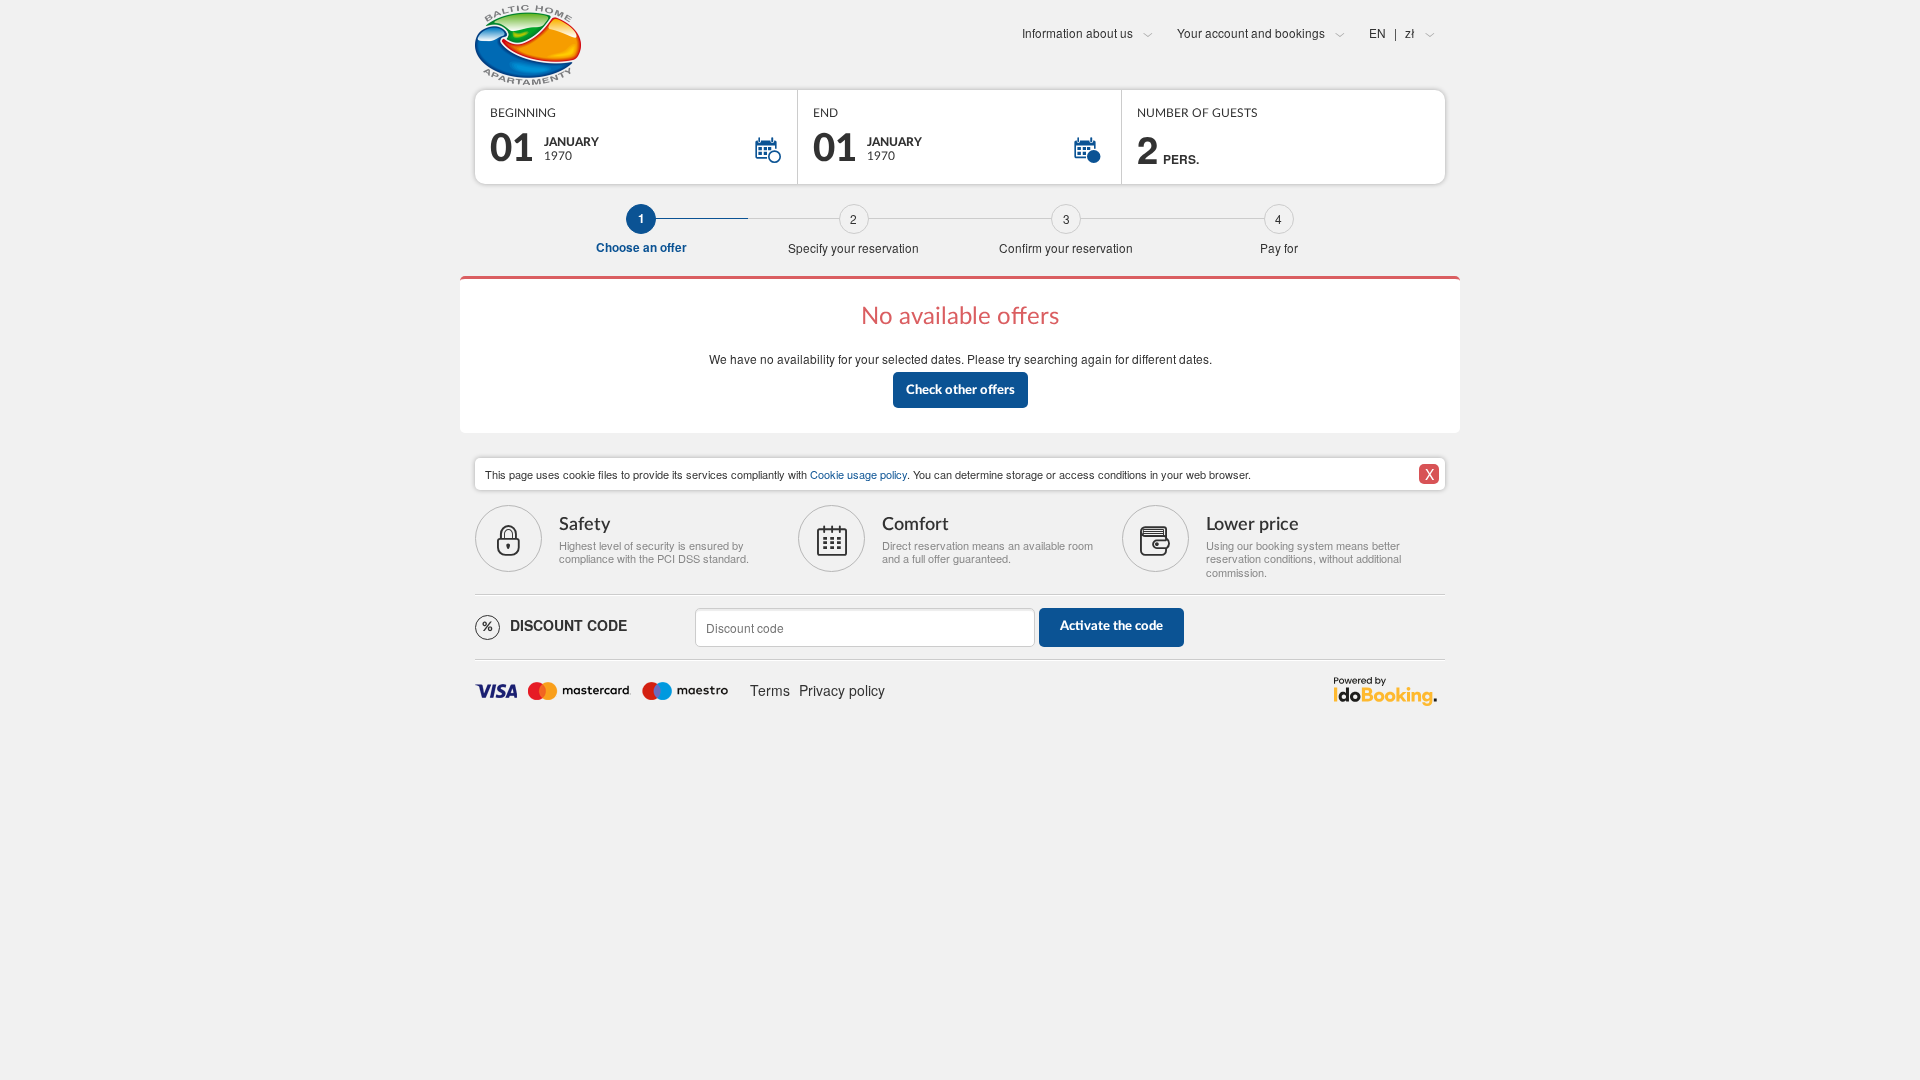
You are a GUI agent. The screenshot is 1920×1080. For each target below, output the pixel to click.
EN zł (1392, 32)
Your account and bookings (1251, 32)
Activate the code (1111, 626)
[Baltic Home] (636, 45)
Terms (770, 690)
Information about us (1077, 32)
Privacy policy (842, 690)
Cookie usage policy (858, 474)
